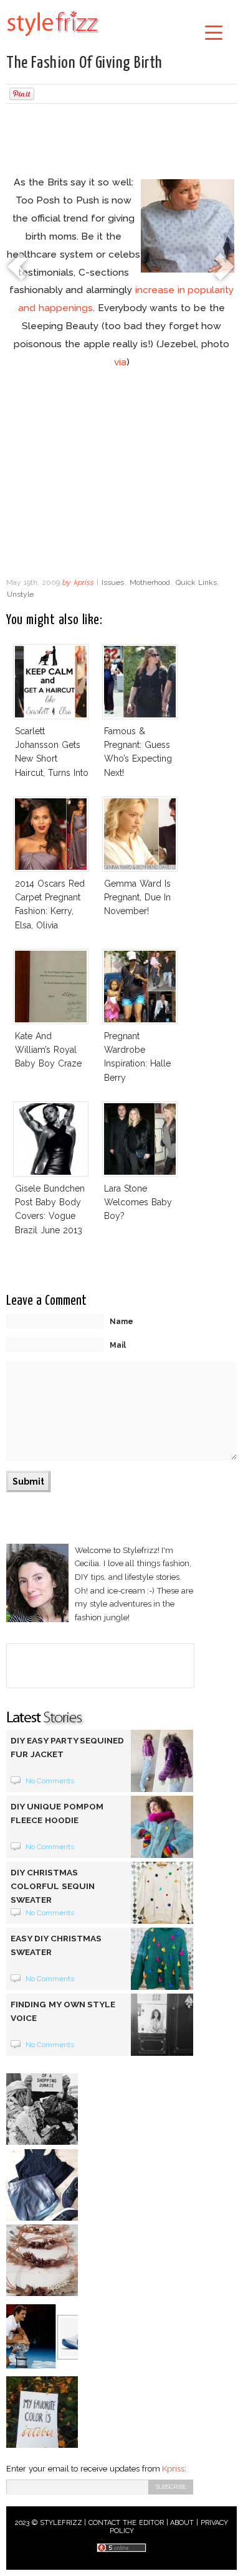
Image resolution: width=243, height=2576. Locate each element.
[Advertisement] (121, 141)
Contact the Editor (126, 2523)
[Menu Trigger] (214, 32)
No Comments (50, 1781)
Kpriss (173, 2469)
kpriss (83, 582)
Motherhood (150, 582)
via (120, 362)
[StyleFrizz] (53, 39)
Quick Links (196, 582)
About (182, 2523)
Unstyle (20, 594)
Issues (113, 582)
